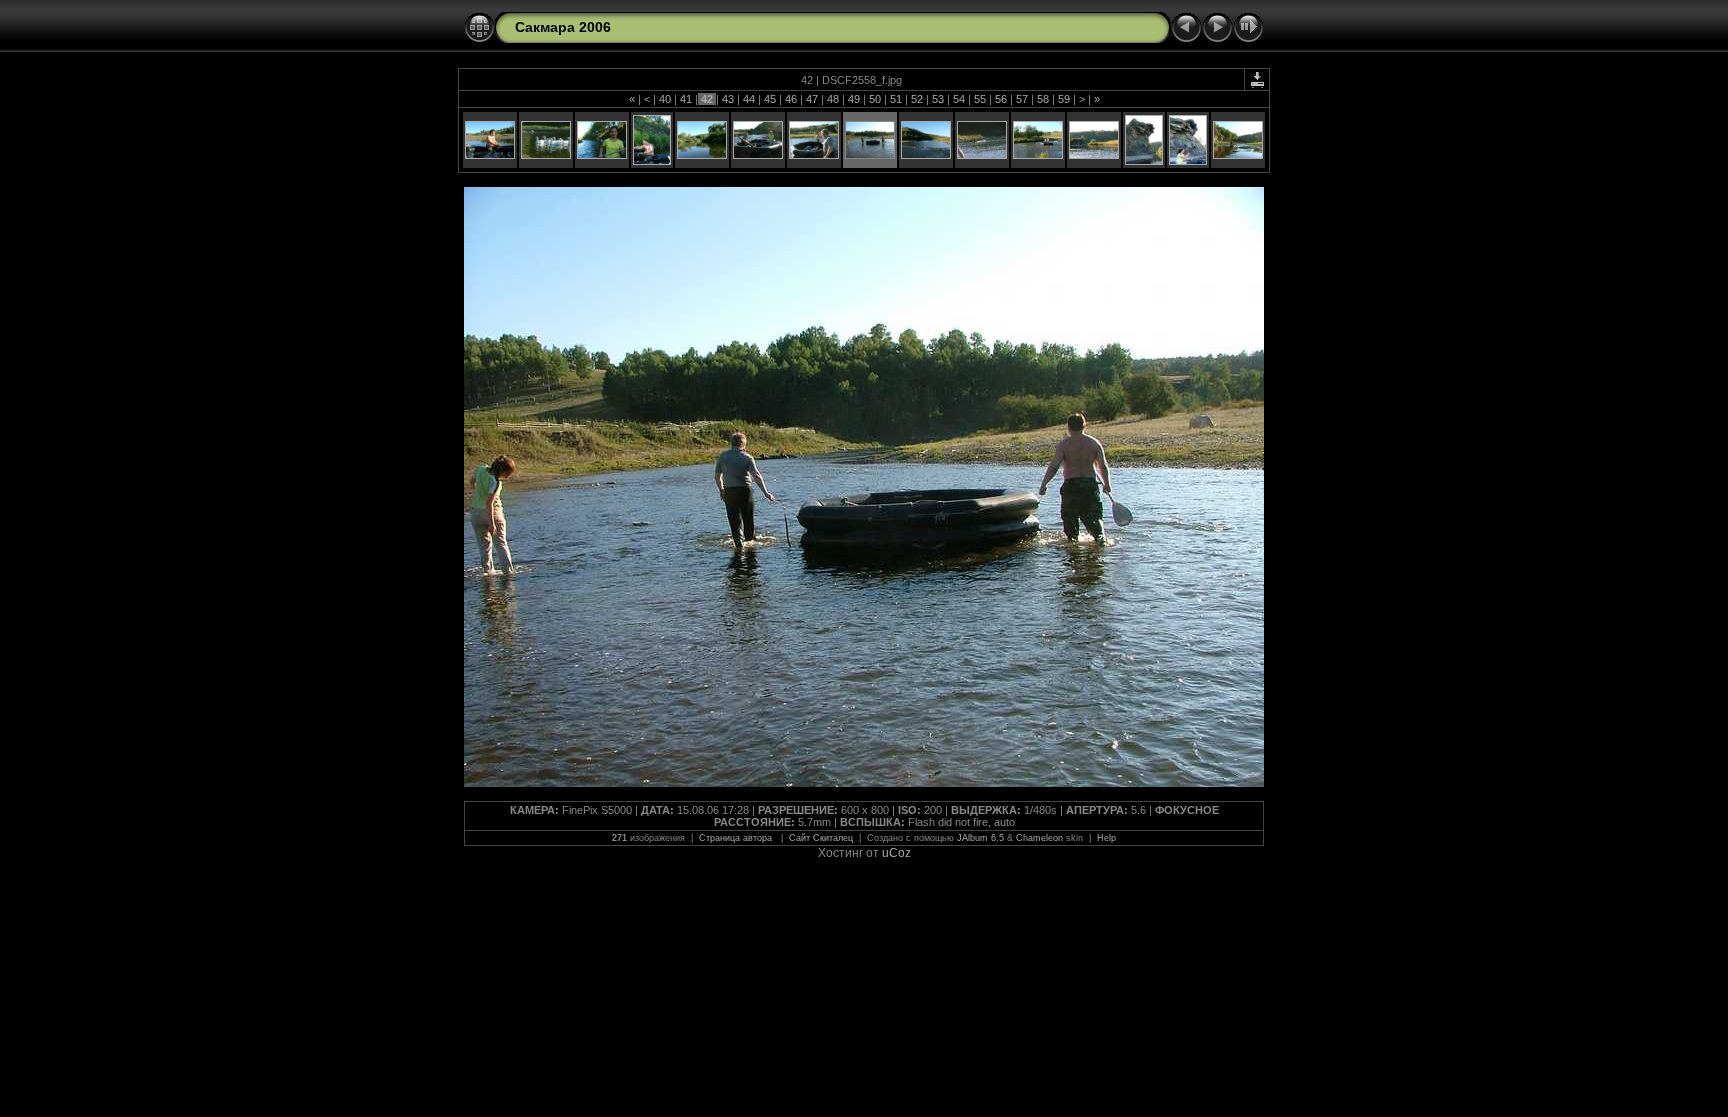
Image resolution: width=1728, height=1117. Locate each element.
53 (938, 99)
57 (1022, 99)
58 (1043, 99)
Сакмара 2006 (563, 27)
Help (1106, 838)
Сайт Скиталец (821, 838)
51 (896, 99)
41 (686, 99)
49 (854, 99)
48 (833, 99)
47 (812, 99)
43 (728, 99)
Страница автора (737, 838)
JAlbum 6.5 (980, 838)
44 (749, 99)
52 (917, 99)
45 (770, 99)
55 (980, 99)
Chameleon (1039, 838)
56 (1001, 99)
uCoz (896, 853)
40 (665, 99)
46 (791, 99)
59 (1064, 99)
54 (959, 99)
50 (875, 99)
